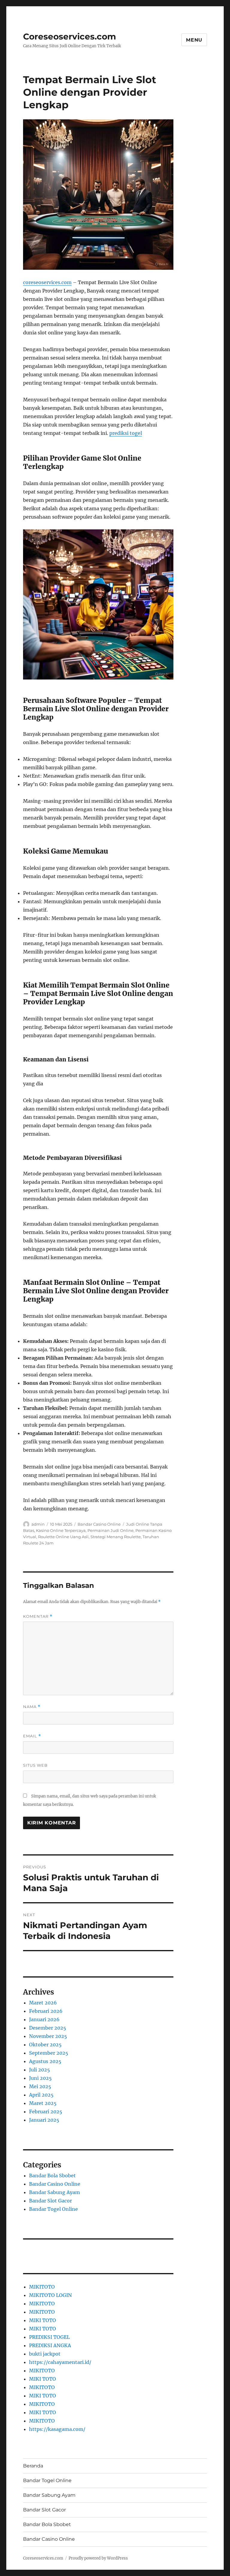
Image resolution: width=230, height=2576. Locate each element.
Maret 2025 (43, 2103)
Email (32, 1736)
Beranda (33, 2466)
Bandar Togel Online (53, 2209)
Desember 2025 (48, 2028)
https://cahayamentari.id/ (60, 2362)
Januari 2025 (44, 2120)
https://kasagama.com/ (57, 2429)
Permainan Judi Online (111, 1530)
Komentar (38, 1616)
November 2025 (48, 2036)
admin (38, 1524)
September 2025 (49, 2053)
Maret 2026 (43, 2003)
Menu (194, 40)
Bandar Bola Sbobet (52, 2176)
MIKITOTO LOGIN (50, 2295)
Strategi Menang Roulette (116, 1537)
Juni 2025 (40, 2078)
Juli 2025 (40, 2070)
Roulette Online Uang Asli (63, 1537)
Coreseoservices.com (69, 36)
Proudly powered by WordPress (98, 2558)
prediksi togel (126, 433)
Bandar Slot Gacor (50, 2201)
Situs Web (35, 1765)
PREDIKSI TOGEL (49, 2337)
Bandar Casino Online (99, 1524)
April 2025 (41, 2095)
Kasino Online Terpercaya (61, 1530)
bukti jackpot (45, 2354)
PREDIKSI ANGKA (50, 2345)
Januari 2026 (44, 2019)
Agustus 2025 (45, 2061)
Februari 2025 (46, 2112)
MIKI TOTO (43, 2320)
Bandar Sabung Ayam (55, 2192)
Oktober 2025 (45, 2045)
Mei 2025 (40, 2086)
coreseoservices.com (47, 282)
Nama (32, 1707)
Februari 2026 (46, 2011)
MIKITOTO (42, 2287)
